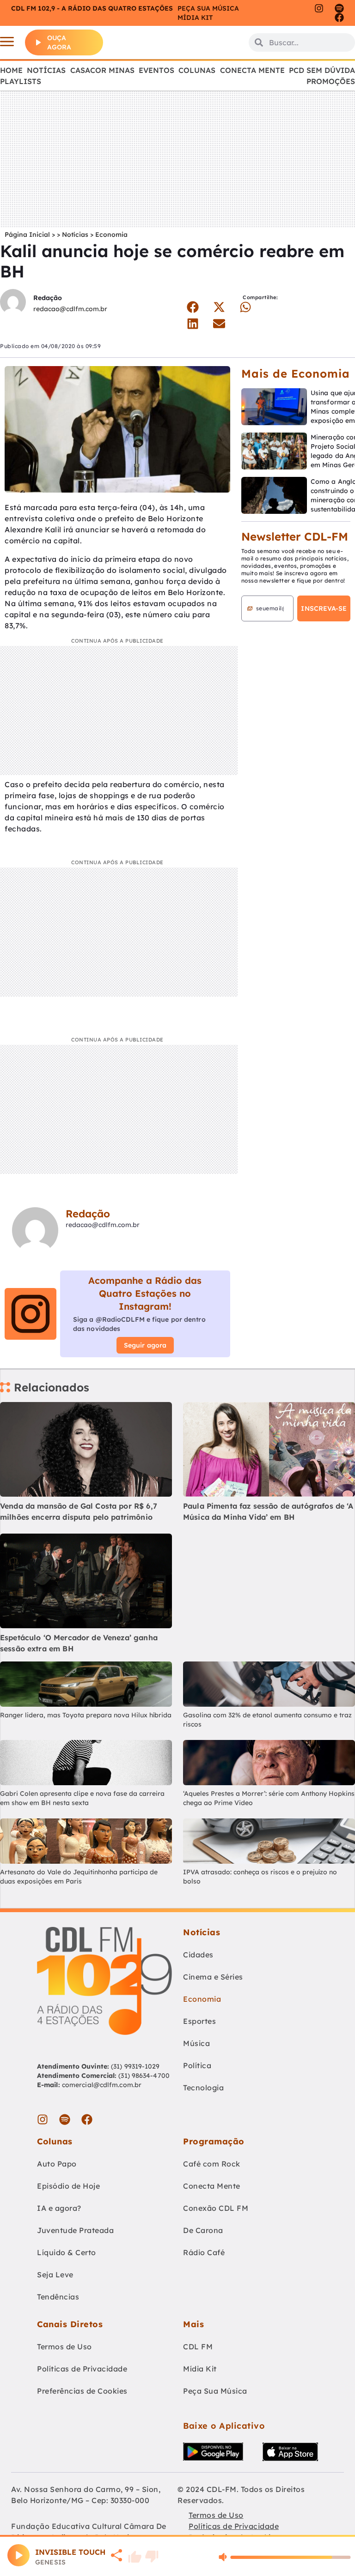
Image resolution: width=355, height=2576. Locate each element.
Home (11, 70)
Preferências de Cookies (82, 2391)
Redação (48, 298)
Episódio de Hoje (68, 2186)
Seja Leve (55, 2275)
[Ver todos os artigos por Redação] (13, 303)
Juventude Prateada (75, 2230)
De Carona (203, 2230)
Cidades (198, 1955)
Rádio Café (204, 2252)
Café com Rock (212, 2164)
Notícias (46, 70)
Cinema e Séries (213, 1977)
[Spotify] (339, 8)
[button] (193, 307)
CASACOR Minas (102, 70)
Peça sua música (208, 8)
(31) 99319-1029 (135, 2066)
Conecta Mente (252, 70)
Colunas (197, 70)
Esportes (199, 2021)
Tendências (58, 2297)
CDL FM (198, 2347)
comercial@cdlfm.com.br (102, 2085)
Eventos (156, 70)
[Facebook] (339, 18)
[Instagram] (319, 8)
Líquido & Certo (67, 2252)
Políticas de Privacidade (82, 2369)
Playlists (21, 81)
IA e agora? (59, 2208)
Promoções (331, 81)
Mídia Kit (195, 18)
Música (196, 2043)
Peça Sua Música (215, 2391)
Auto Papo (57, 2164)
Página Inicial (27, 235)
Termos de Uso (64, 2347)
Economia (111, 235)
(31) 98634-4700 (144, 2076)
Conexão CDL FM (216, 2208)
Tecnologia (203, 2088)
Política (197, 2065)
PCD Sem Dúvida (322, 70)
